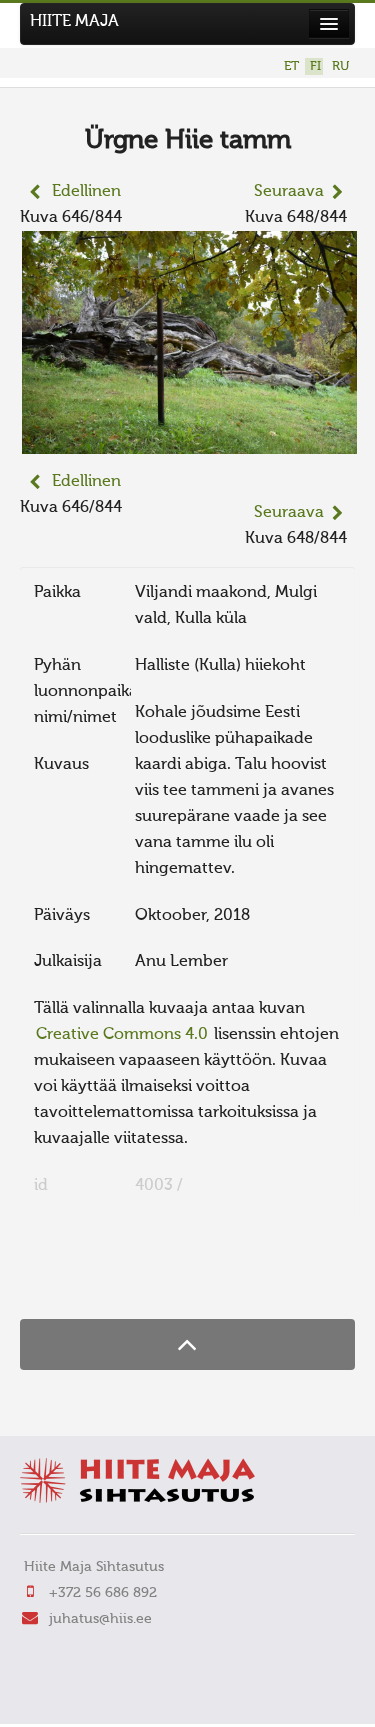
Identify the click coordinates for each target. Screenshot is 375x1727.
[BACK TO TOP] (187, 1344)
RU (340, 66)
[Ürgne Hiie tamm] (189, 441)
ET (291, 66)
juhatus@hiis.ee (100, 1619)
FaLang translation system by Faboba (90, 1280)
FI (315, 66)
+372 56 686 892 (103, 1593)
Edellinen (86, 192)
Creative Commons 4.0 (122, 1035)
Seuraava (289, 192)
